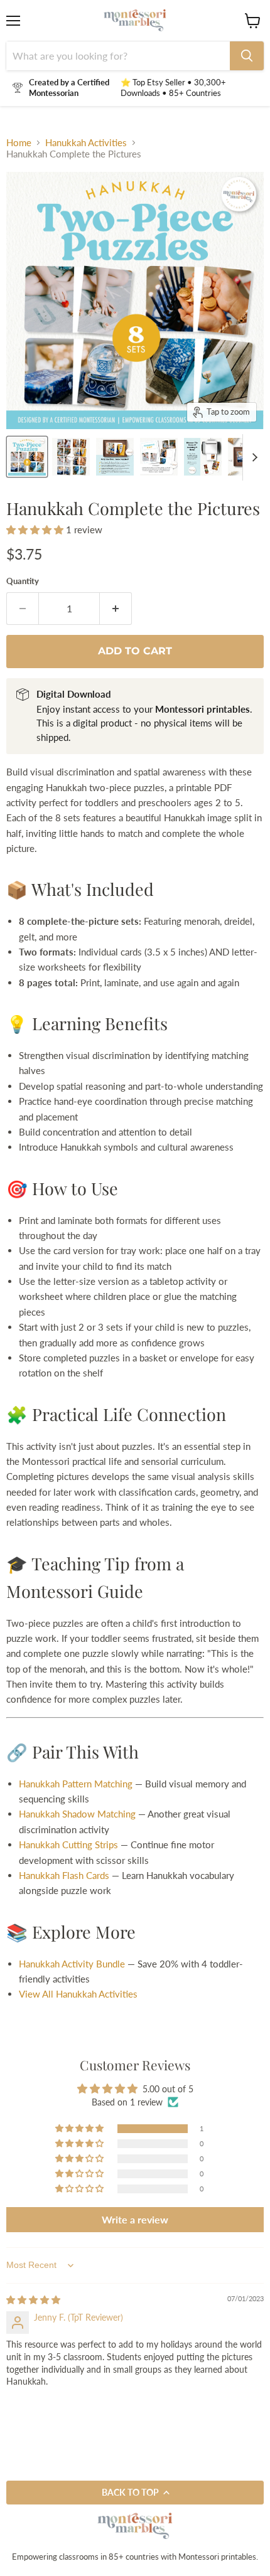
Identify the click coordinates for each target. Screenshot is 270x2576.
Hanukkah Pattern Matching (76, 1784)
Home (19, 143)
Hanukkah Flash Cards (64, 1875)
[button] (36, 530)
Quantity (23, 581)
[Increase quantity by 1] (116, 609)
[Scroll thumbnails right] (252, 457)
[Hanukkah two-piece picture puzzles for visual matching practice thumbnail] (27, 457)
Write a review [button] (135, 2219)
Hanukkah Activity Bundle (72, 1964)
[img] (33, 2300)
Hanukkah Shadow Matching (77, 1814)
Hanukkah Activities (86, 143)
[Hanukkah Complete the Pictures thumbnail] (71, 457)
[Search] (247, 56)
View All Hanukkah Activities (78, 1994)
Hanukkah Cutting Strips (68, 1844)
